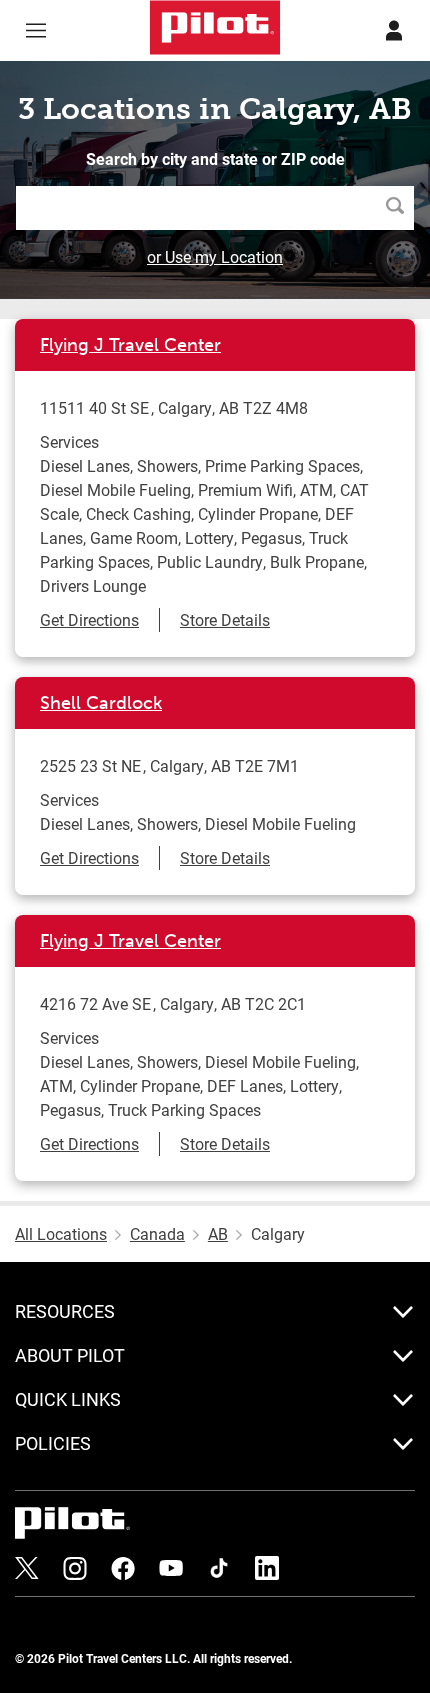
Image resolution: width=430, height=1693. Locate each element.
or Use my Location (215, 256)
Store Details (225, 619)
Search (400, 207)
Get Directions (89, 619)
